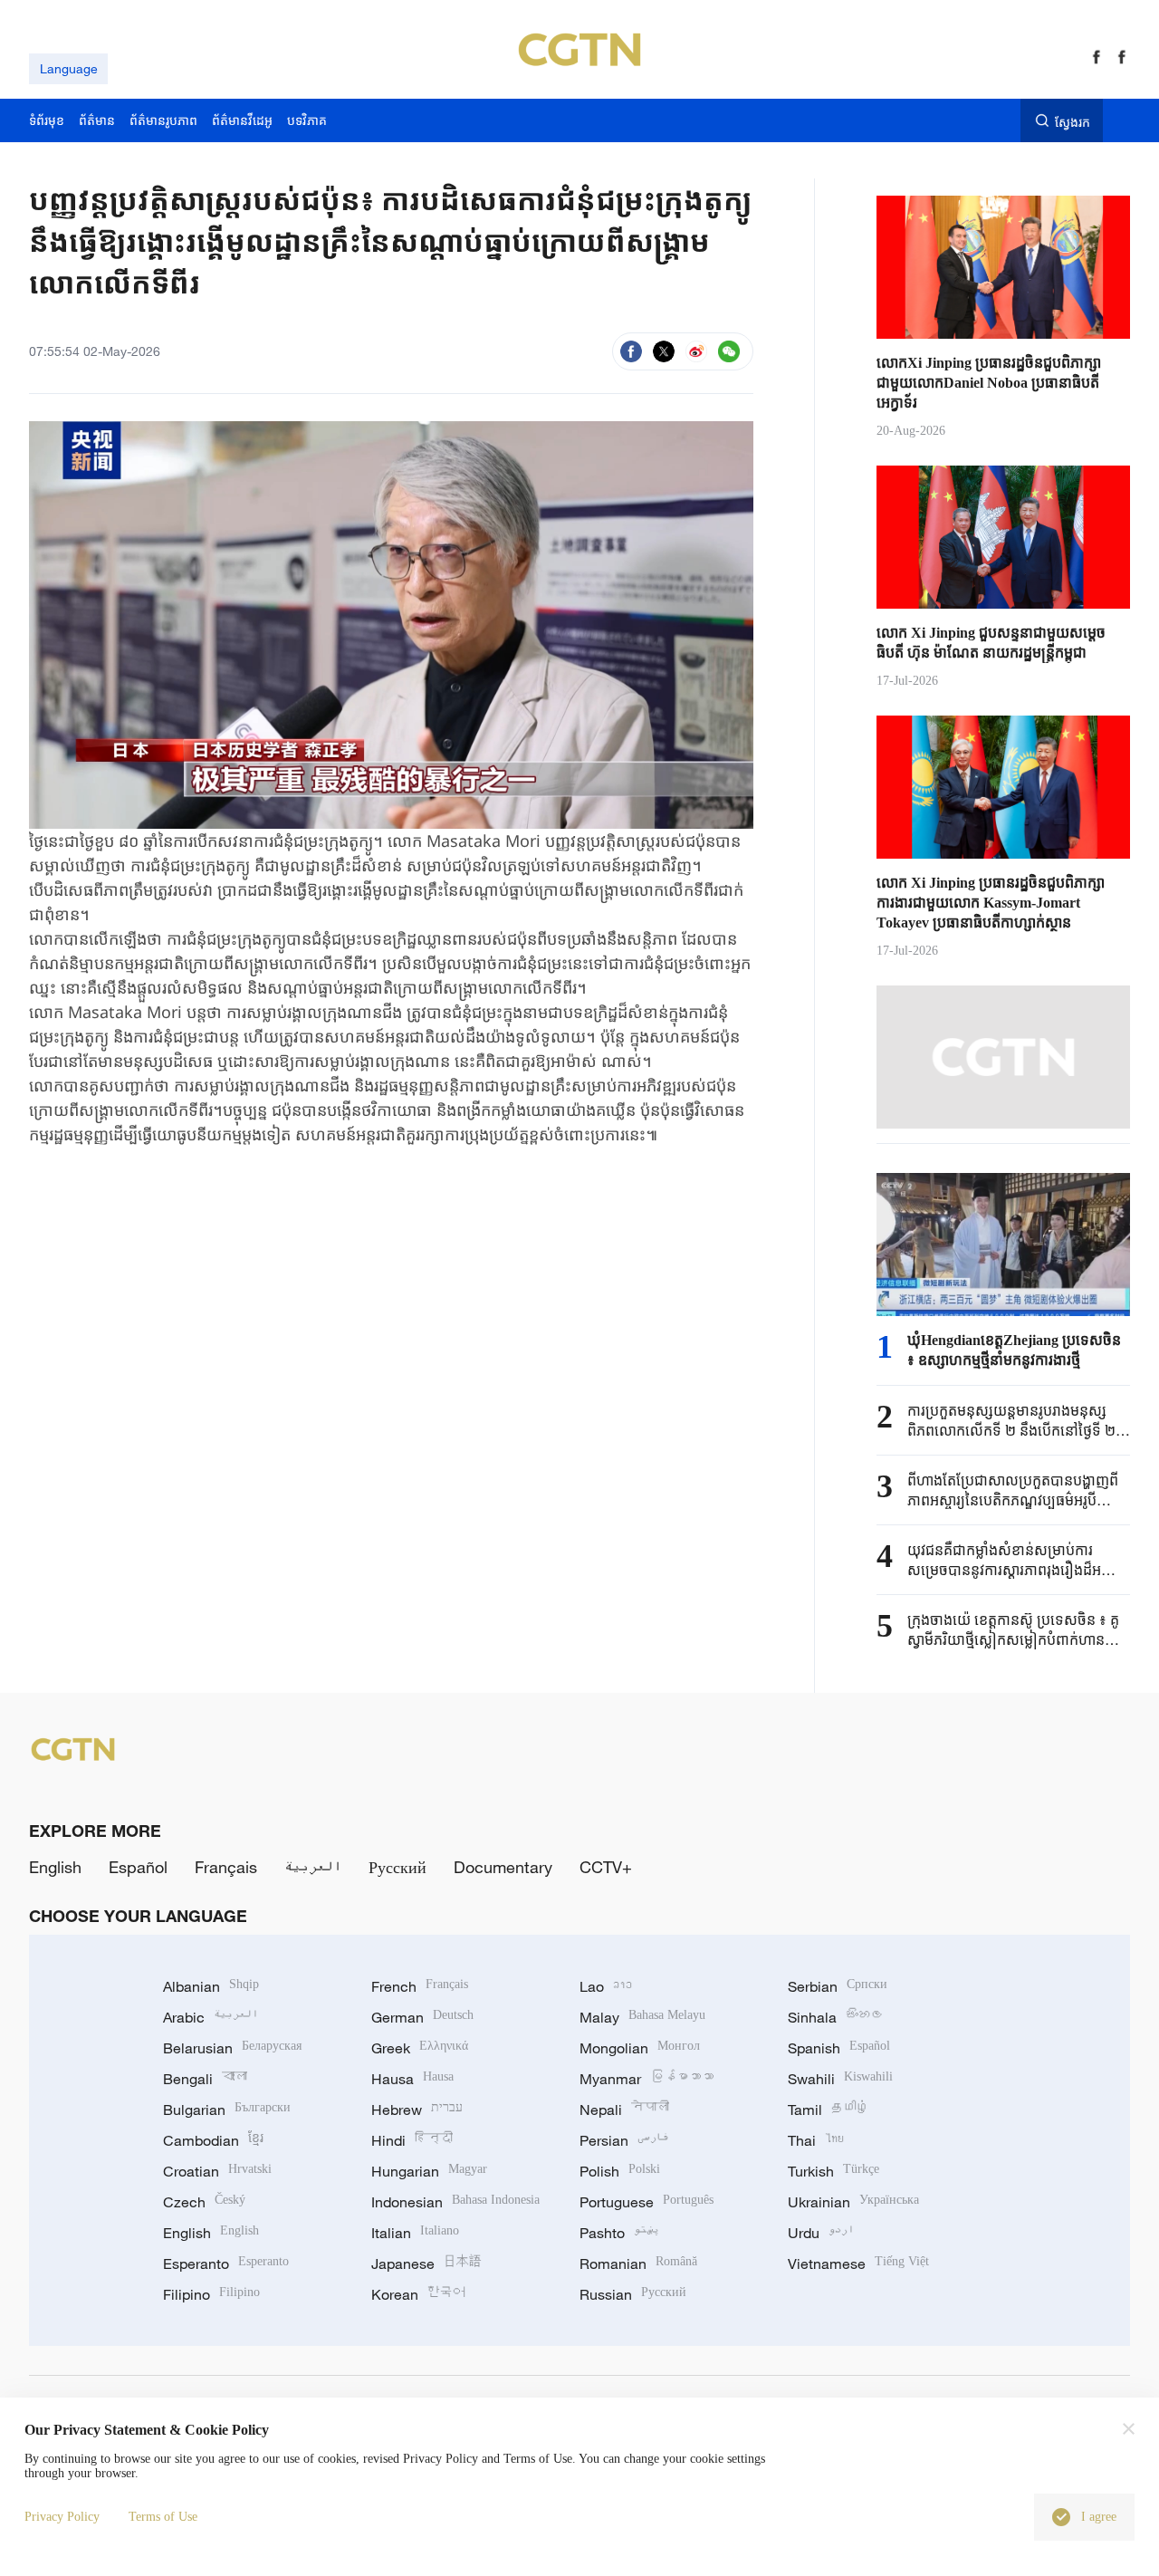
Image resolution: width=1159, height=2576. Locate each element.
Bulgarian (227, 2110)
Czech (204, 2202)
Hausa (412, 2079)
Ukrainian (853, 2202)
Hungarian (429, 2171)
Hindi (412, 2140)
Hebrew (417, 2110)
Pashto (619, 2233)
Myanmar (647, 2079)
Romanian (638, 2264)
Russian (633, 2294)
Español (138, 1867)
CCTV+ (606, 1867)
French (420, 1986)
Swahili (840, 2079)
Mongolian (640, 2048)
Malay (642, 2017)
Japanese (426, 2264)
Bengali (205, 2079)
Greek (420, 2048)
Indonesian (455, 2202)
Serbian (838, 1986)
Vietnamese (858, 2264)
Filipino (211, 2294)
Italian (415, 2233)
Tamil (829, 2110)
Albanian (211, 1986)
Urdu (821, 2233)
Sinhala (836, 2017)
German (422, 2017)
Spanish (839, 2048)
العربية (313, 1867)
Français (226, 1867)
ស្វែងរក (1073, 121)
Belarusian (232, 2048)
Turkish (833, 2171)
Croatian (217, 2171)
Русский (398, 1867)
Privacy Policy (62, 2517)
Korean (418, 2294)
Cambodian (213, 2140)
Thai (816, 2140)
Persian (624, 2140)
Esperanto (226, 2264)
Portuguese (647, 2202)
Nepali (624, 2110)
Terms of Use (163, 2517)
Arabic (211, 2017)
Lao (606, 1986)
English (55, 1867)
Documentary (503, 1867)
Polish (620, 2171)
